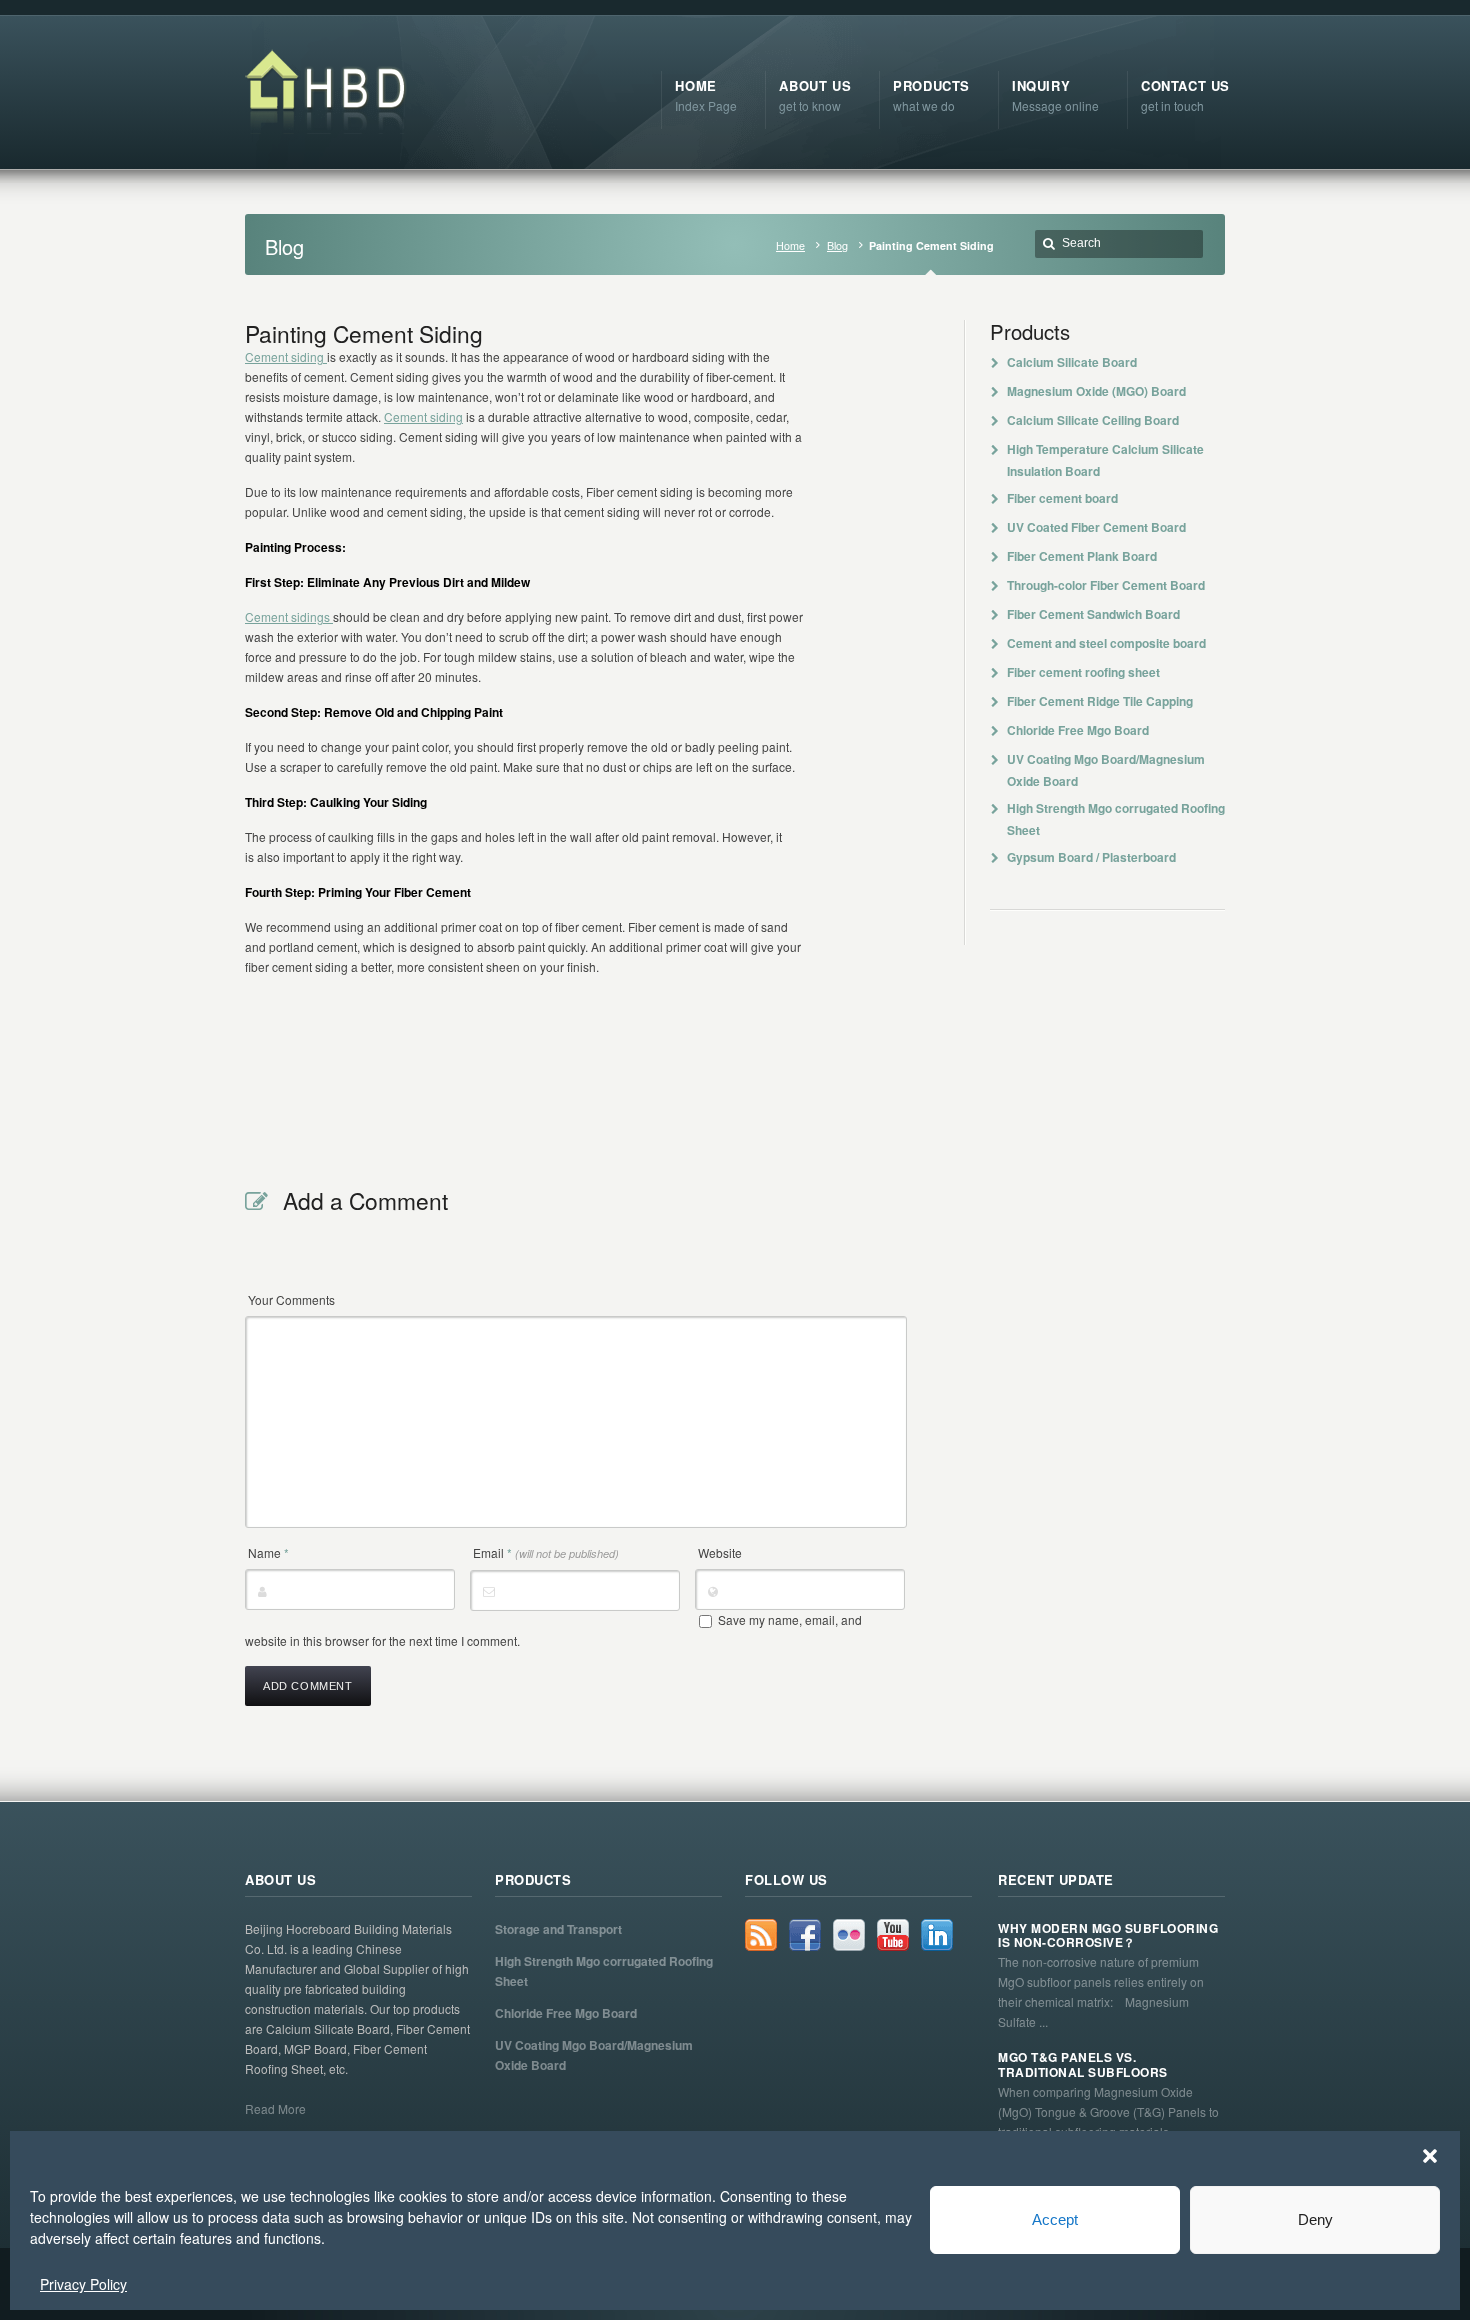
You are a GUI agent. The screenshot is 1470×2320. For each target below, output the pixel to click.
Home (790, 245)
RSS (761, 1935)
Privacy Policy (83, 2284)
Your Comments (291, 1299)
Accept (1055, 2219)
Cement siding (286, 356)
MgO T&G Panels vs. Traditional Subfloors (1083, 2064)
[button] (1430, 2156)
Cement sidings (289, 616)
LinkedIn (937, 1935)
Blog (837, 245)
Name (268, 1552)
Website (720, 1552)
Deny (1315, 2219)
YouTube (893, 1935)
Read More (275, 2108)
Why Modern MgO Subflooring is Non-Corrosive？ (1108, 1935)
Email (546, 1552)
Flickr (849, 1935)
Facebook (805, 1935)
